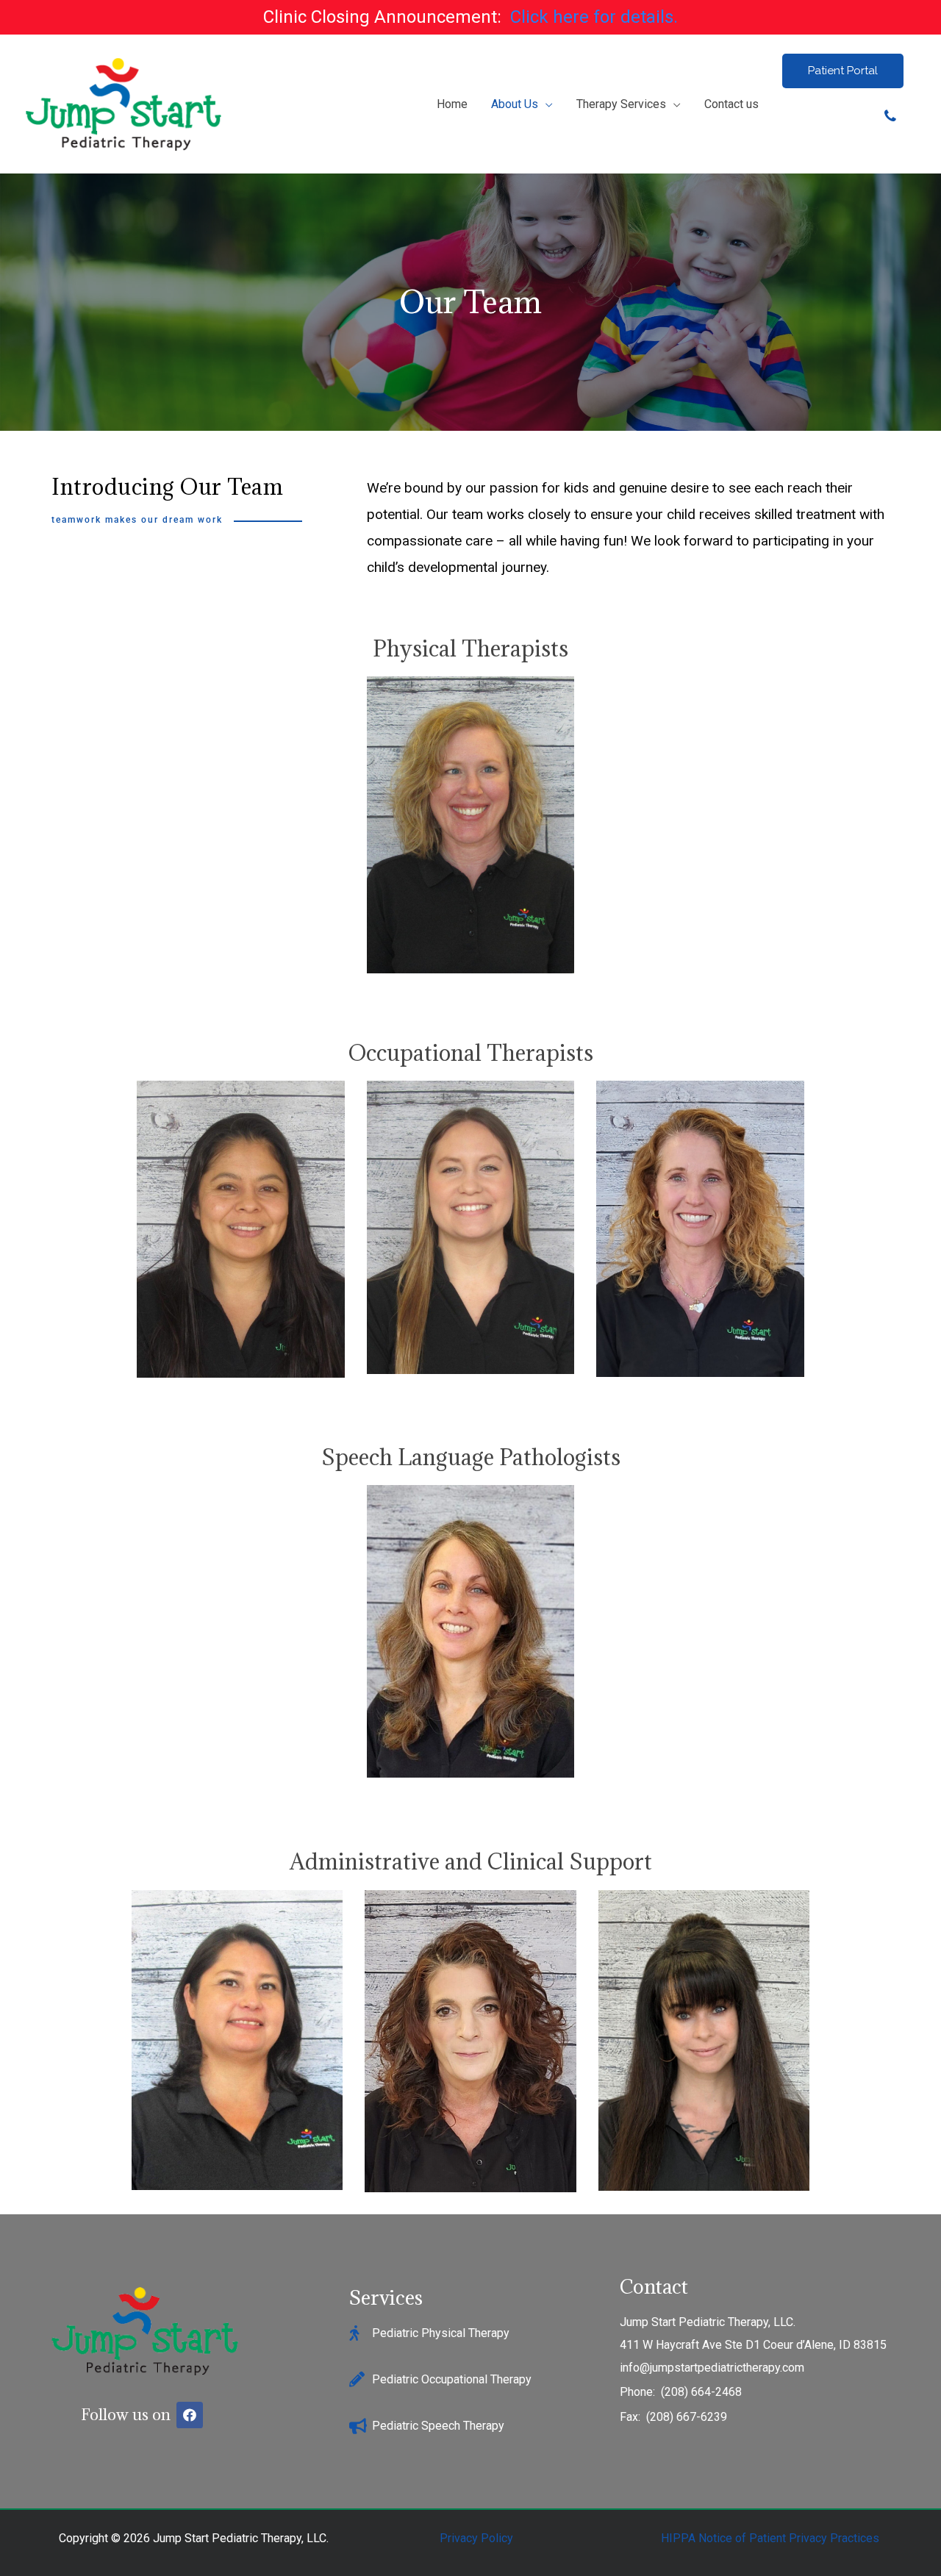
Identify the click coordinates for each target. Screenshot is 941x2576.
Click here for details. (594, 17)
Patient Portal (843, 71)
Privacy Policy (476, 2538)
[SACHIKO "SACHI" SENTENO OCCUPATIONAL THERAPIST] (241, 1229)
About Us (515, 104)
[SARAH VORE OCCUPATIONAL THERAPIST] (700, 1229)
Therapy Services (621, 104)
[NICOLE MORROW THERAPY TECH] (704, 2041)
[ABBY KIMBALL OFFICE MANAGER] (237, 2041)
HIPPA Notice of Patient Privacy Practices (770, 2538)
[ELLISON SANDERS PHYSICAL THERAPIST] (471, 825)
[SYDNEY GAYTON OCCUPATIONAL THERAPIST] (471, 1229)
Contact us (731, 104)
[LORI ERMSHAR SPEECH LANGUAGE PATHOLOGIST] (471, 1631)
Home (452, 104)
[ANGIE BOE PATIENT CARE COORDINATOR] (470, 2041)
